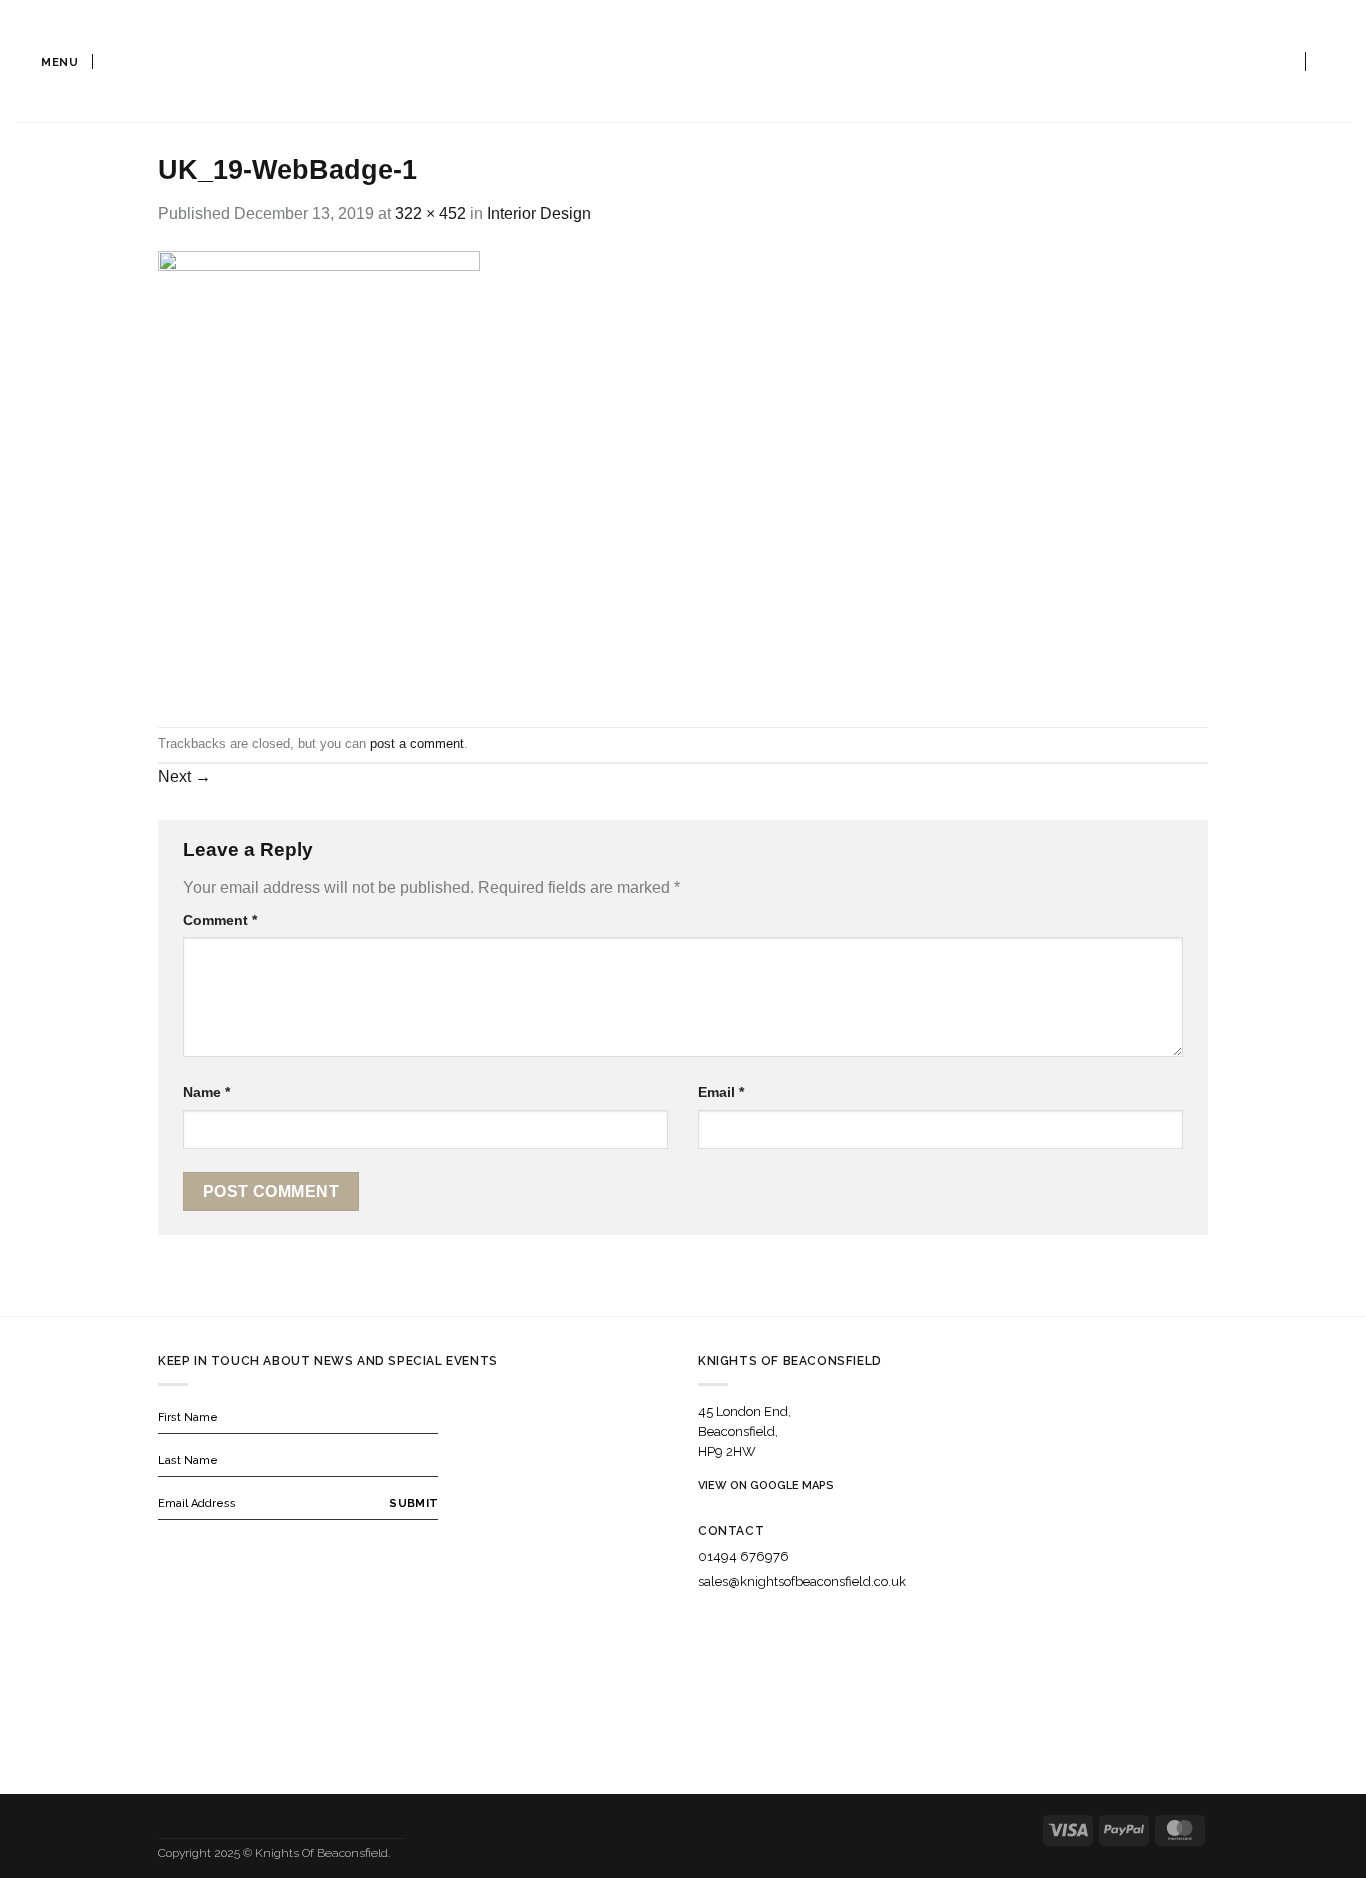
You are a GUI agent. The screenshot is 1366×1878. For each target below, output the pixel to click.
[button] (47, 61)
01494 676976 (743, 1556)
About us (187, 1816)
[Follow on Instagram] (727, 1621)
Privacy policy (360, 1816)
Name (206, 1092)
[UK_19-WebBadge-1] (319, 475)
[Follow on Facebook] (702, 1621)
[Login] (1282, 61)
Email (721, 1092)
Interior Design (539, 213)
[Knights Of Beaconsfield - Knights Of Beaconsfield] (683, 61)
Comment (220, 920)
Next (184, 776)
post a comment (417, 743)
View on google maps (766, 1485)
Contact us (265, 1816)
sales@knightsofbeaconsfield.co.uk (802, 1581)
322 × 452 (430, 213)
